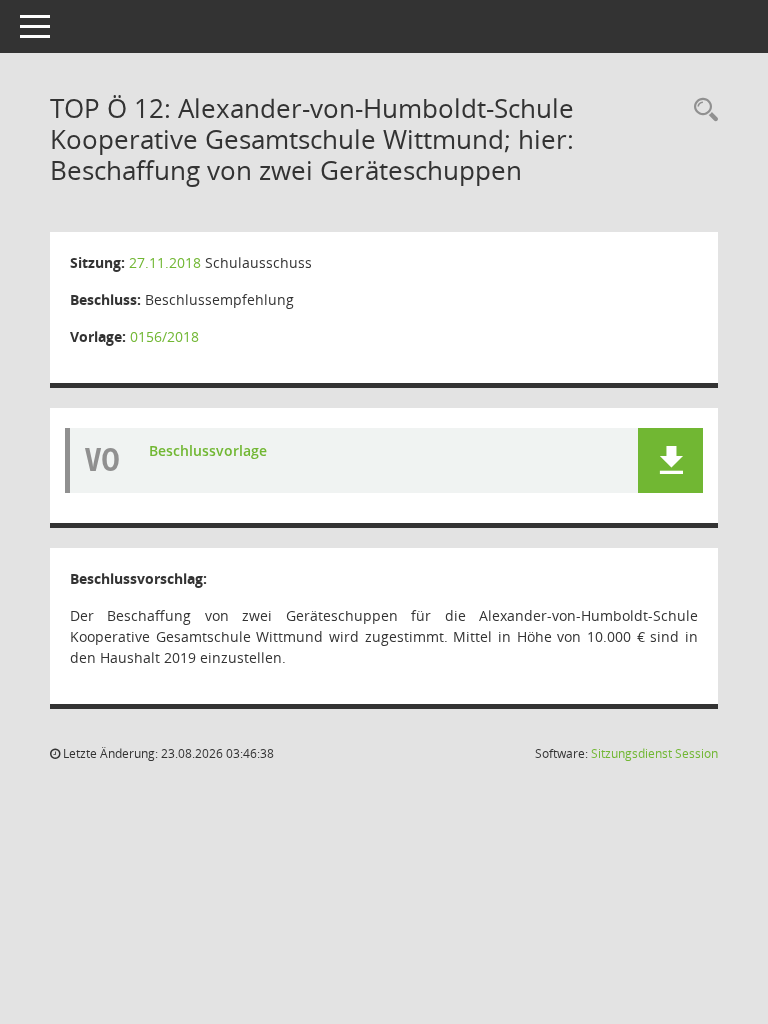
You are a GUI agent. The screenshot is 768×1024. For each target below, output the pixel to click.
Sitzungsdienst (654, 753)
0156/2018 (164, 336)
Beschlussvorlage (208, 450)
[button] (670, 460)
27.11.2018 (165, 262)
